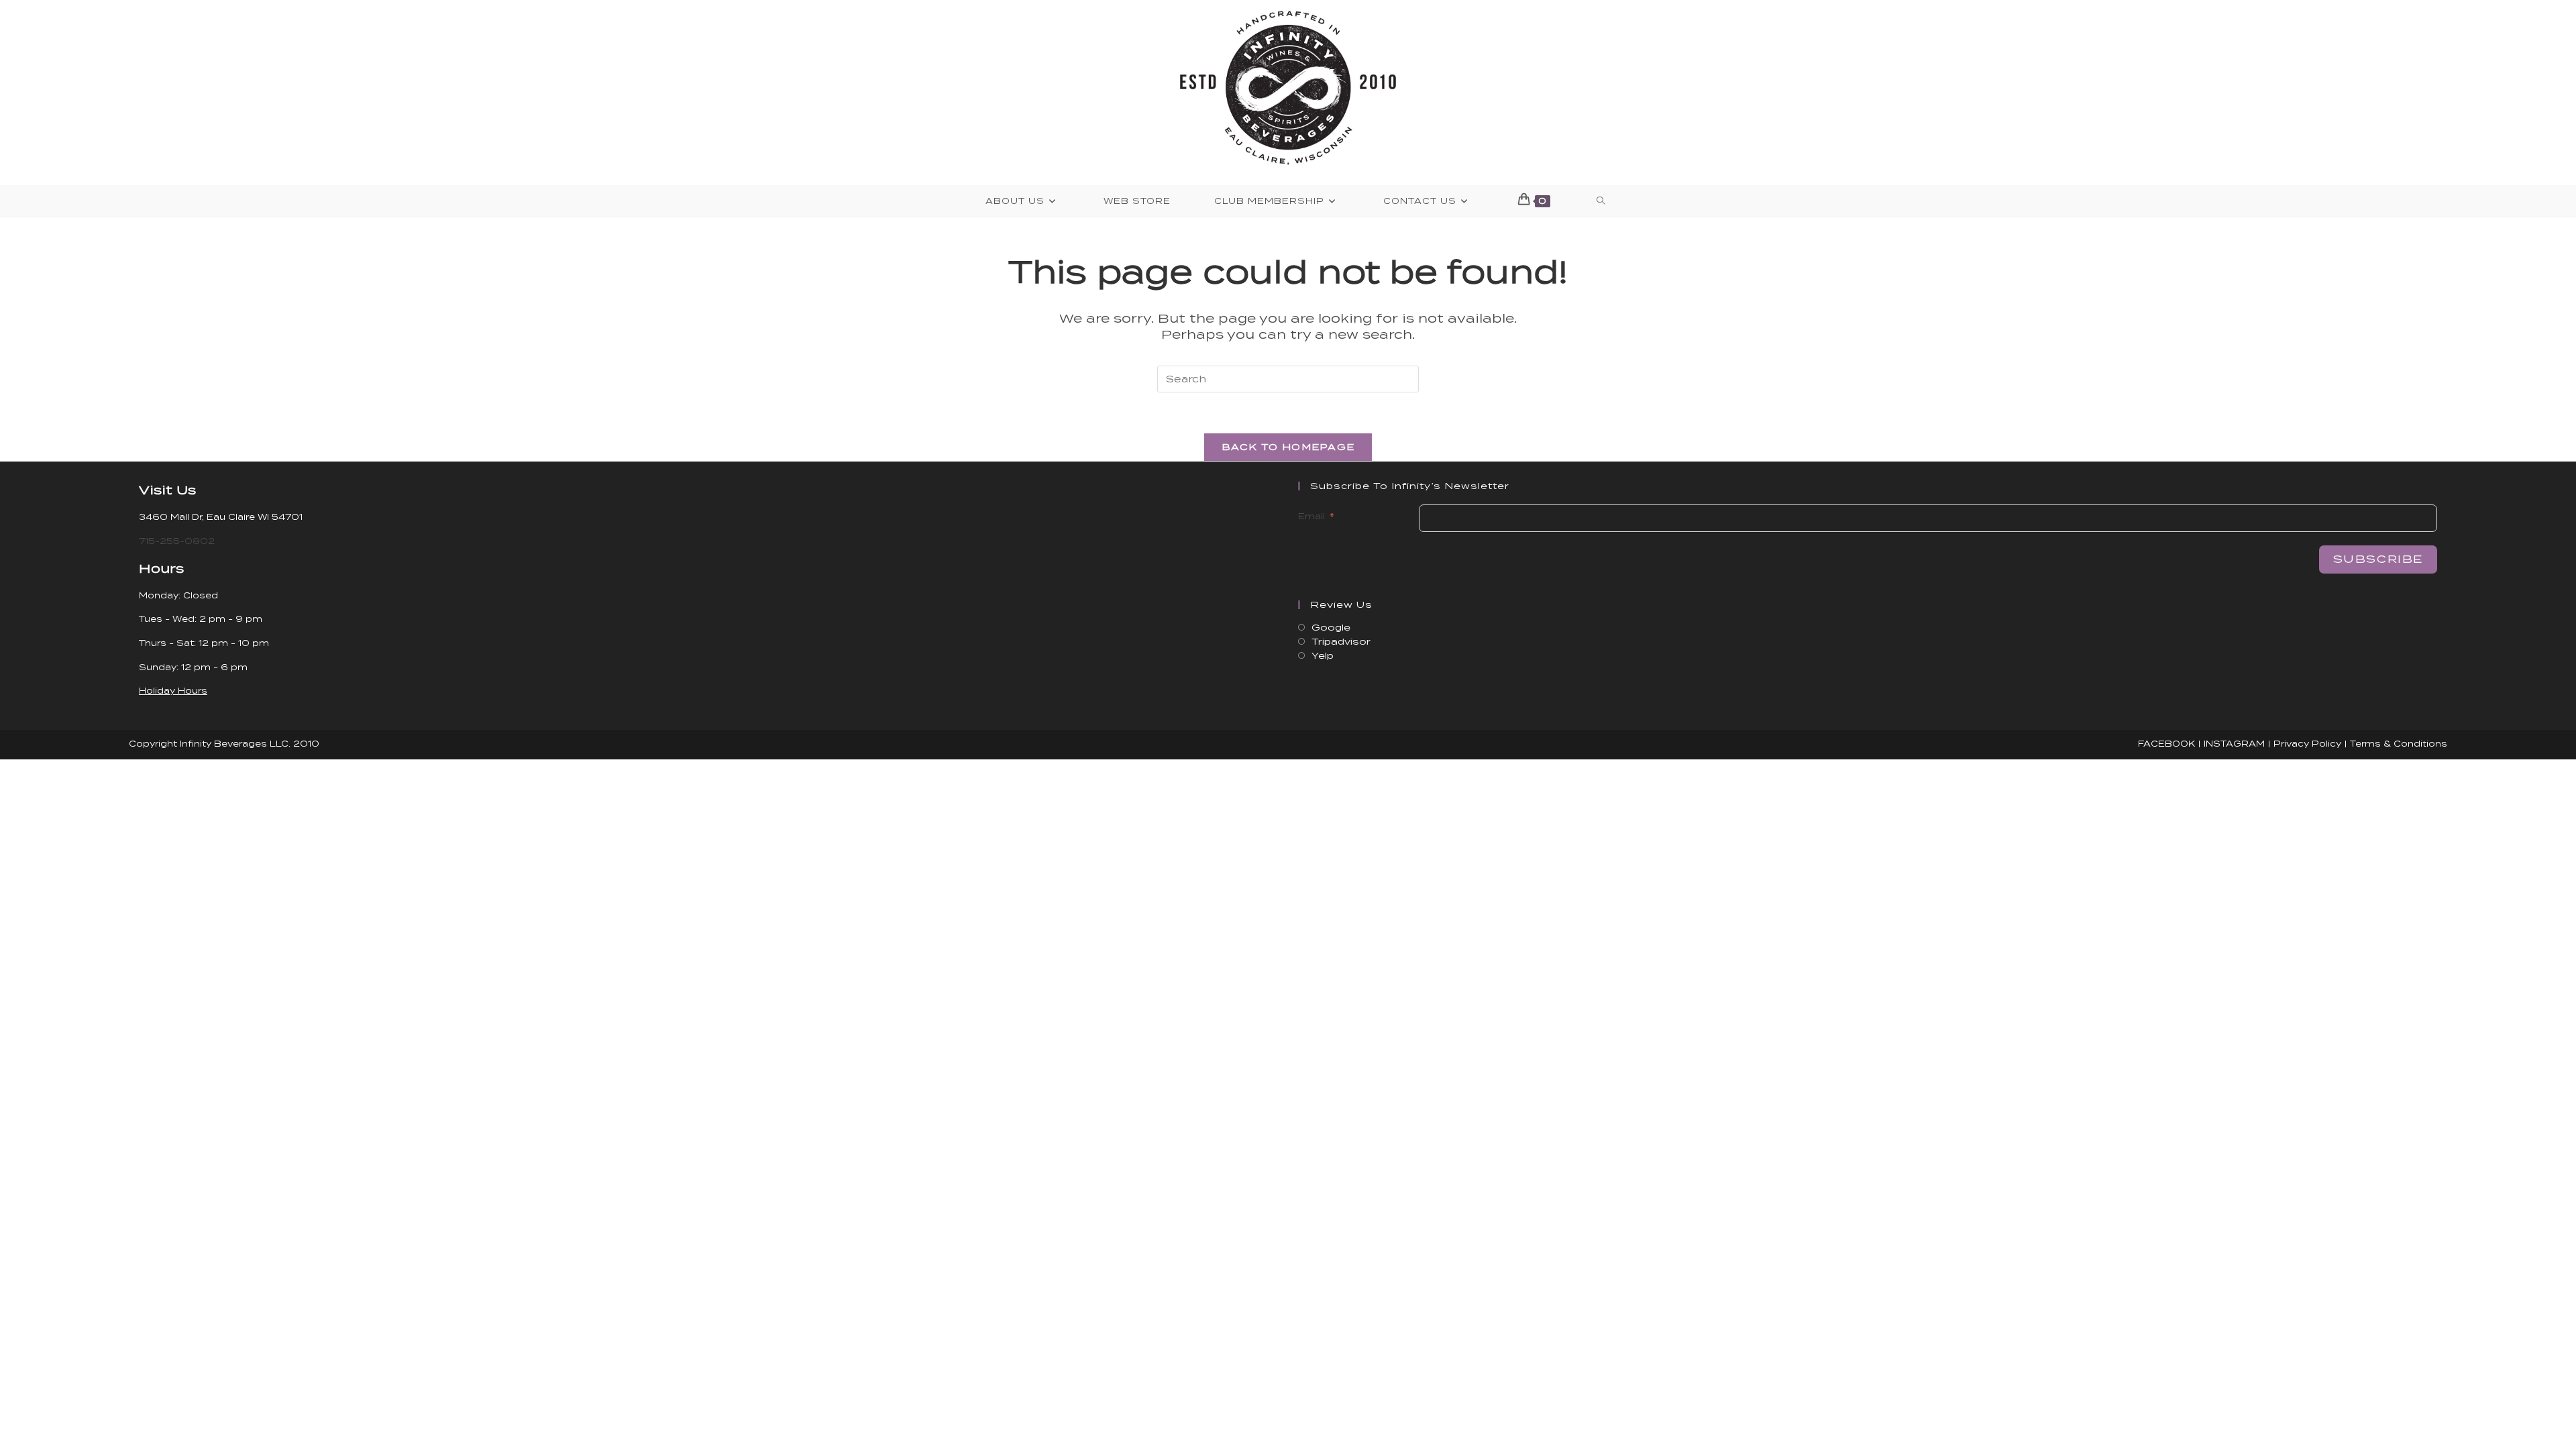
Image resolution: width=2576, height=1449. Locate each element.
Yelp (1323, 656)
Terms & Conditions (2399, 744)
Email (1311, 516)
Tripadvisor (1341, 642)
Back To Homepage (1288, 447)
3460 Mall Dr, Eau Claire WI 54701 (221, 517)
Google (1331, 628)
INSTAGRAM (2234, 744)
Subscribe (2378, 559)
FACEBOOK (2166, 744)
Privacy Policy (2307, 744)
